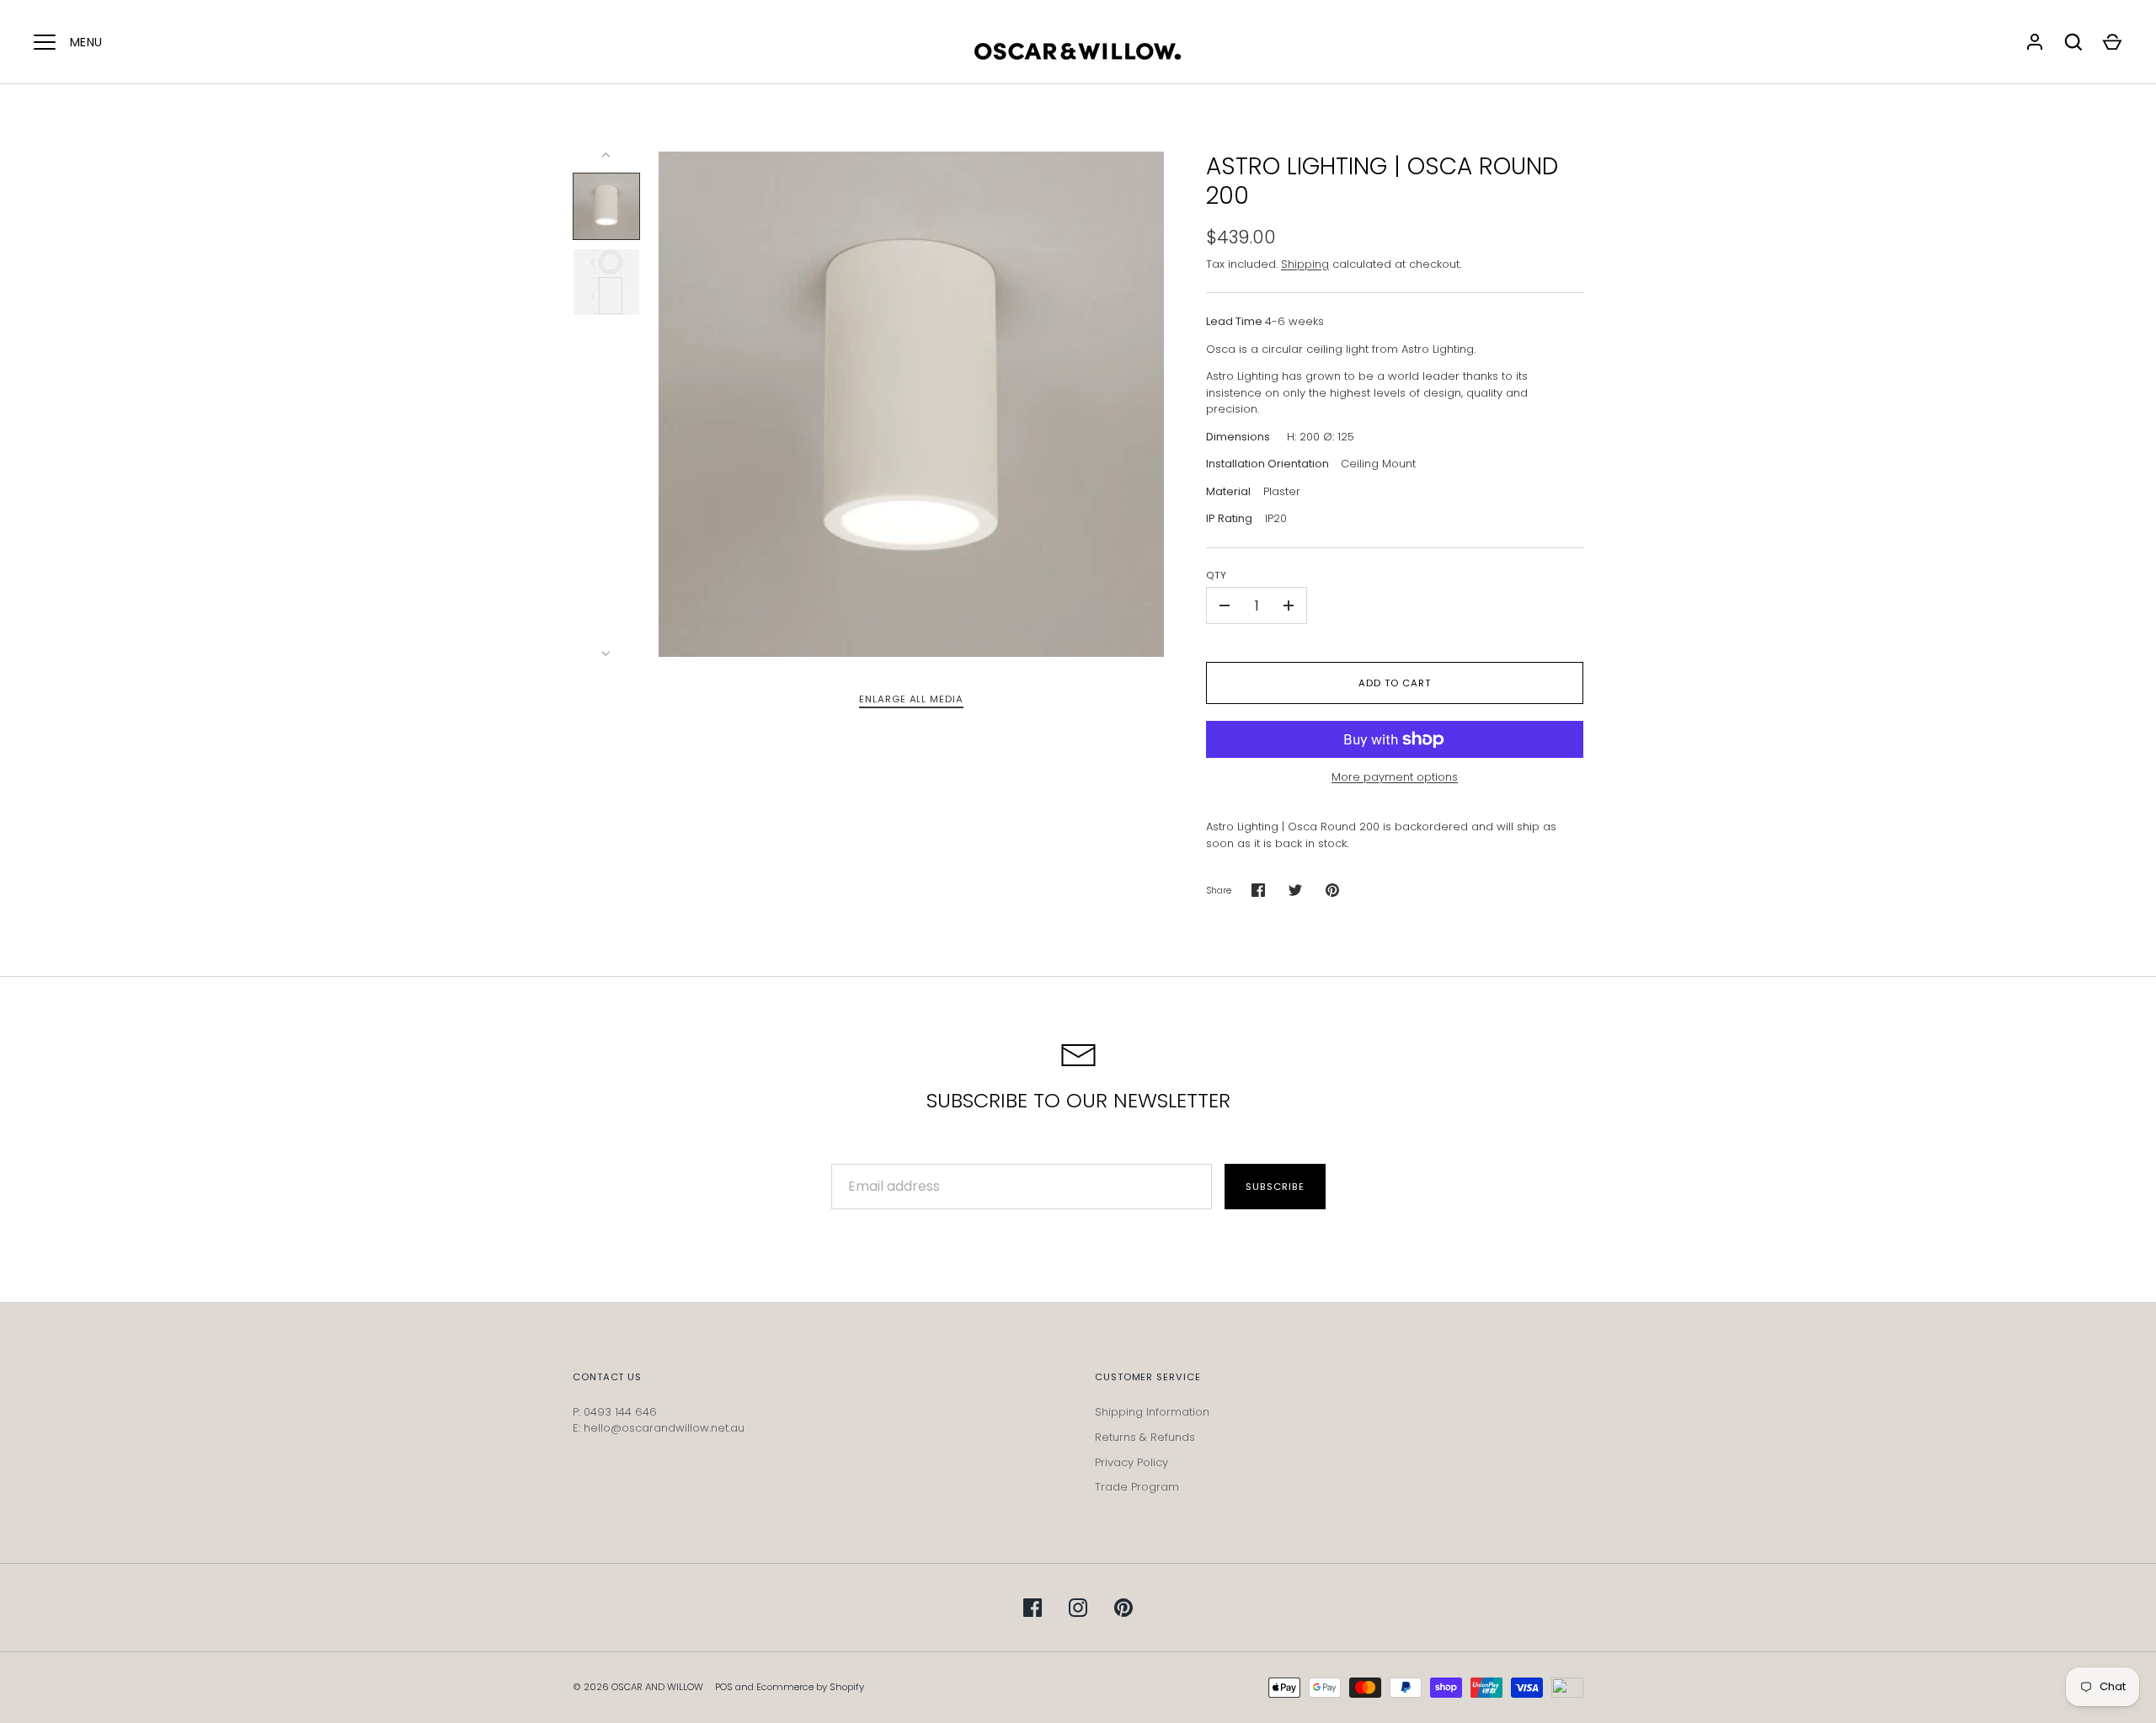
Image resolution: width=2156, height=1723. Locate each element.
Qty (1217, 575)
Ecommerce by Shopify (810, 1687)
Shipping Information (1152, 1412)
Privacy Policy (1131, 1462)
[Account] (2035, 42)
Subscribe (1275, 1187)
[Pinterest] (1123, 1608)
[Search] (2073, 42)
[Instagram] (1078, 1608)
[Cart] (2112, 42)
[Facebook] (1033, 1608)
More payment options (1395, 777)
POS (724, 1687)
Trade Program (1137, 1487)
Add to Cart (1394, 683)
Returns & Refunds (1145, 1437)
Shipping (1305, 264)
